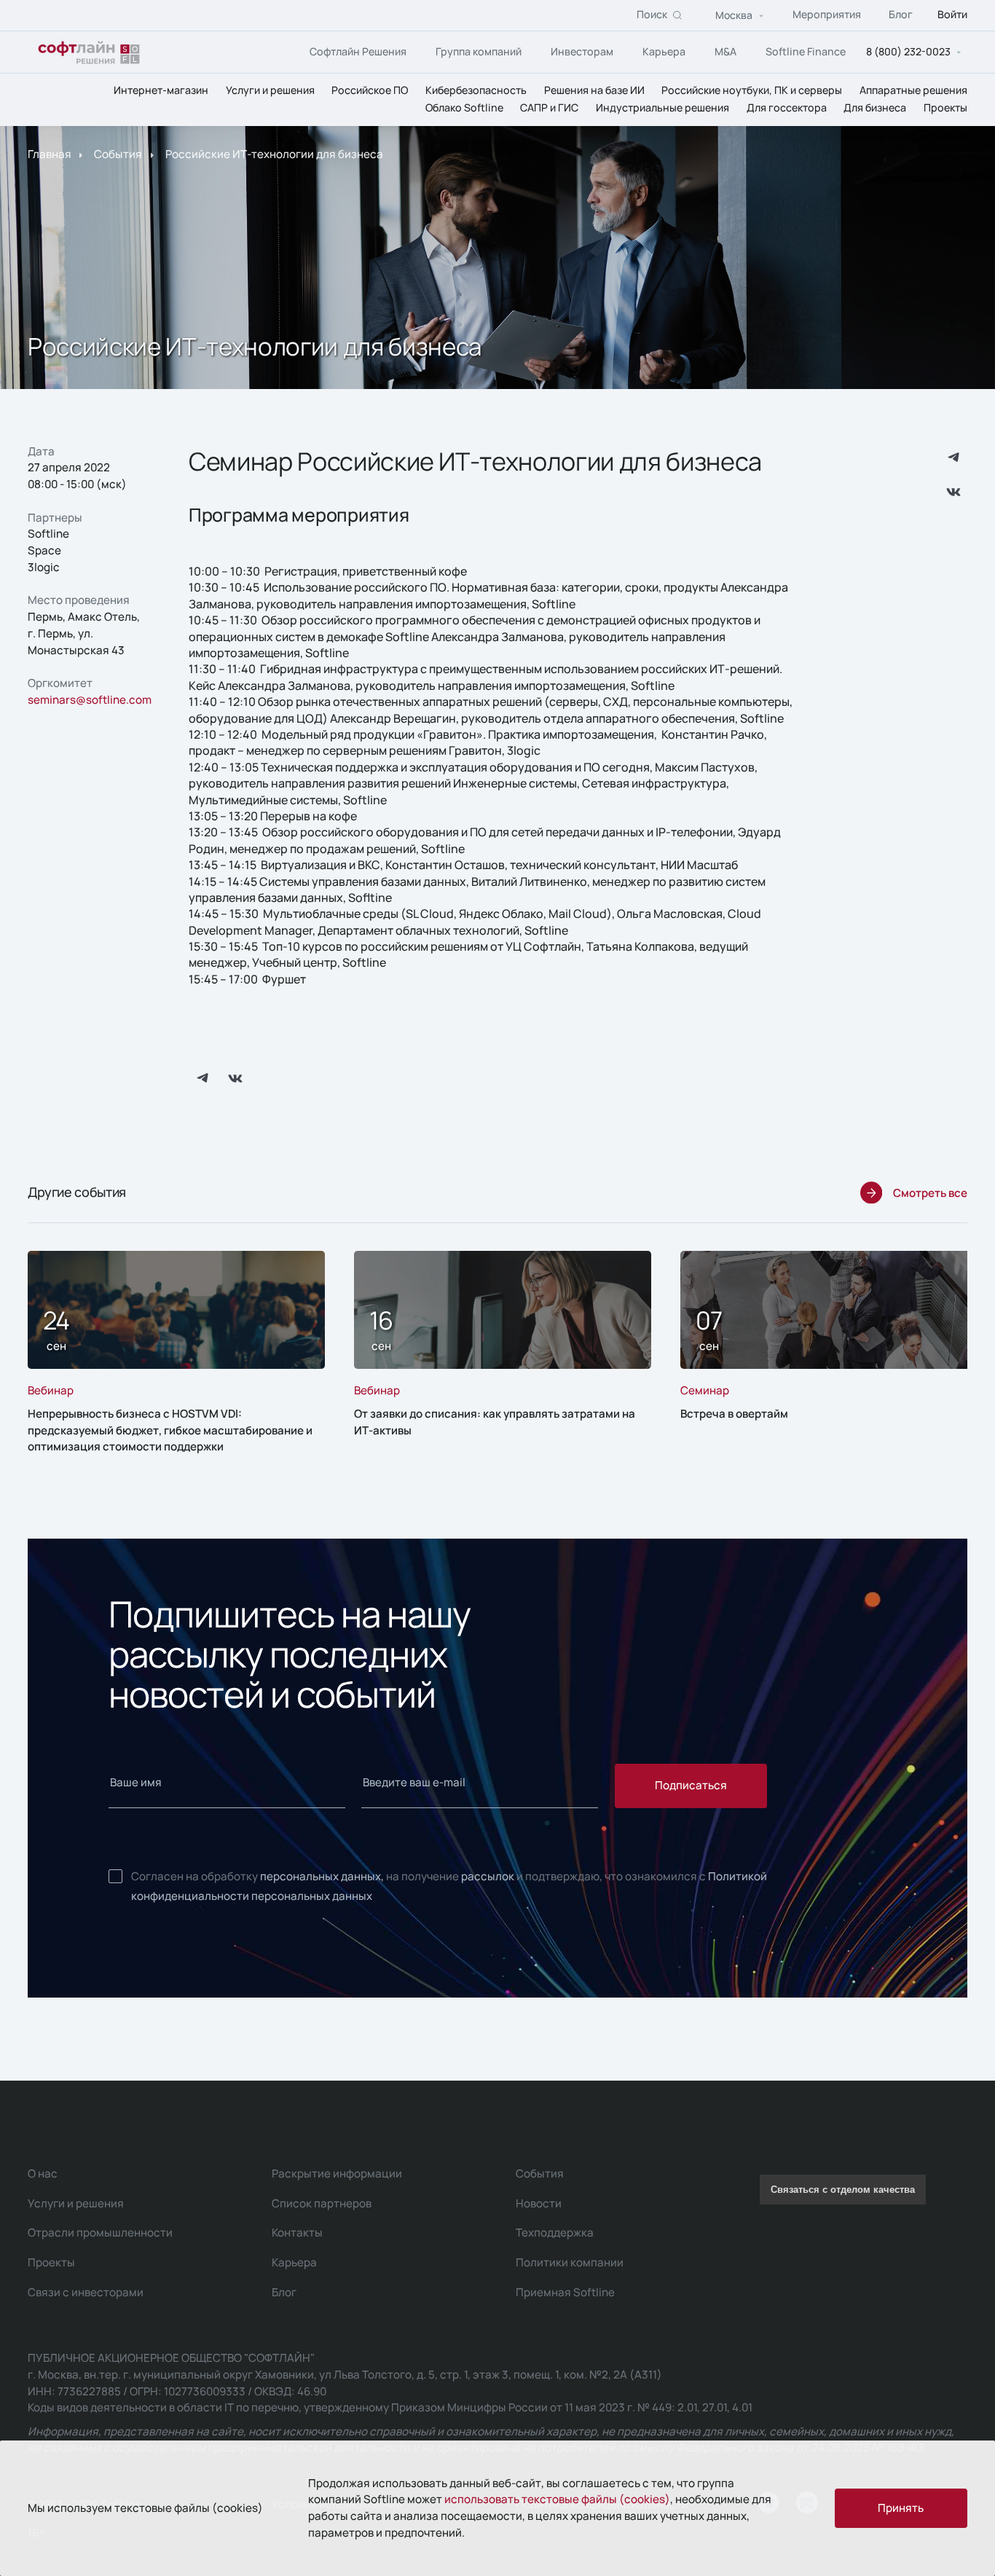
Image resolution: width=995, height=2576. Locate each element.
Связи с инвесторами (86, 2292)
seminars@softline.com (90, 700)
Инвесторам (582, 51)
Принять (901, 2508)
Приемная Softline (565, 2292)
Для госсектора (787, 108)
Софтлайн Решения (358, 51)
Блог (901, 15)
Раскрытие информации (337, 2173)
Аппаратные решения (913, 90)
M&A (725, 51)
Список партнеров (322, 2203)
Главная (50, 155)
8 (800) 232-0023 (908, 52)
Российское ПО (370, 90)
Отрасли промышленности (100, 2233)
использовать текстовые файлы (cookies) (557, 2499)
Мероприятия (827, 15)
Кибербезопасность (476, 90)
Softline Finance (806, 51)
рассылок (488, 1876)
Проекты (945, 108)
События (118, 155)
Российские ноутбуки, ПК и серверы (752, 90)
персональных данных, (322, 1876)
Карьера (664, 51)
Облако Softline (464, 108)
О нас (43, 2173)
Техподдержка (555, 2233)
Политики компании (570, 2262)
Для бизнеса (875, 108)
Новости (539, 2203)
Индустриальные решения (662, 108)
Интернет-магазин (161, 90)
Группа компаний (479, 51)
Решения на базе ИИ (594, 90)
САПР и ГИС (549, 108)
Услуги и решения (270, 90)
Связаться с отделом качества (843, 2190)
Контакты (297, 2233)
